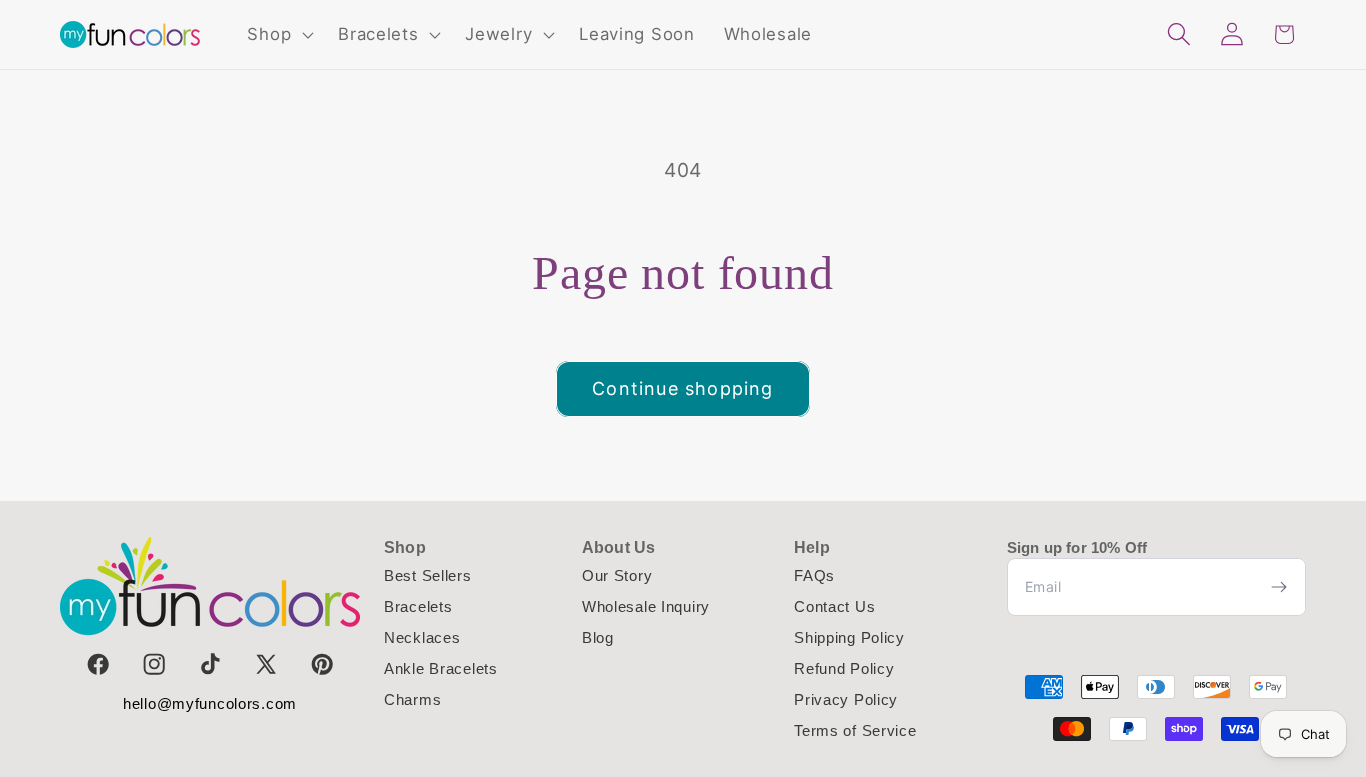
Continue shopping (682, 388)
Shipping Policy (849, 637)
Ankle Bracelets (441, 668)
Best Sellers (428, 575)
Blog (598, 637)
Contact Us (834, 606)
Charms (412, 699)
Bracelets (418, 606)
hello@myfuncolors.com (210, 703)
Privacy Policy (846, 699)
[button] (278, 35)
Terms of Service (855, 730)
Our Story (617, 575)
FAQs (814, 575)
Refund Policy (844, 668)
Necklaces (422, 637)
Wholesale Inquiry (646, 606)
